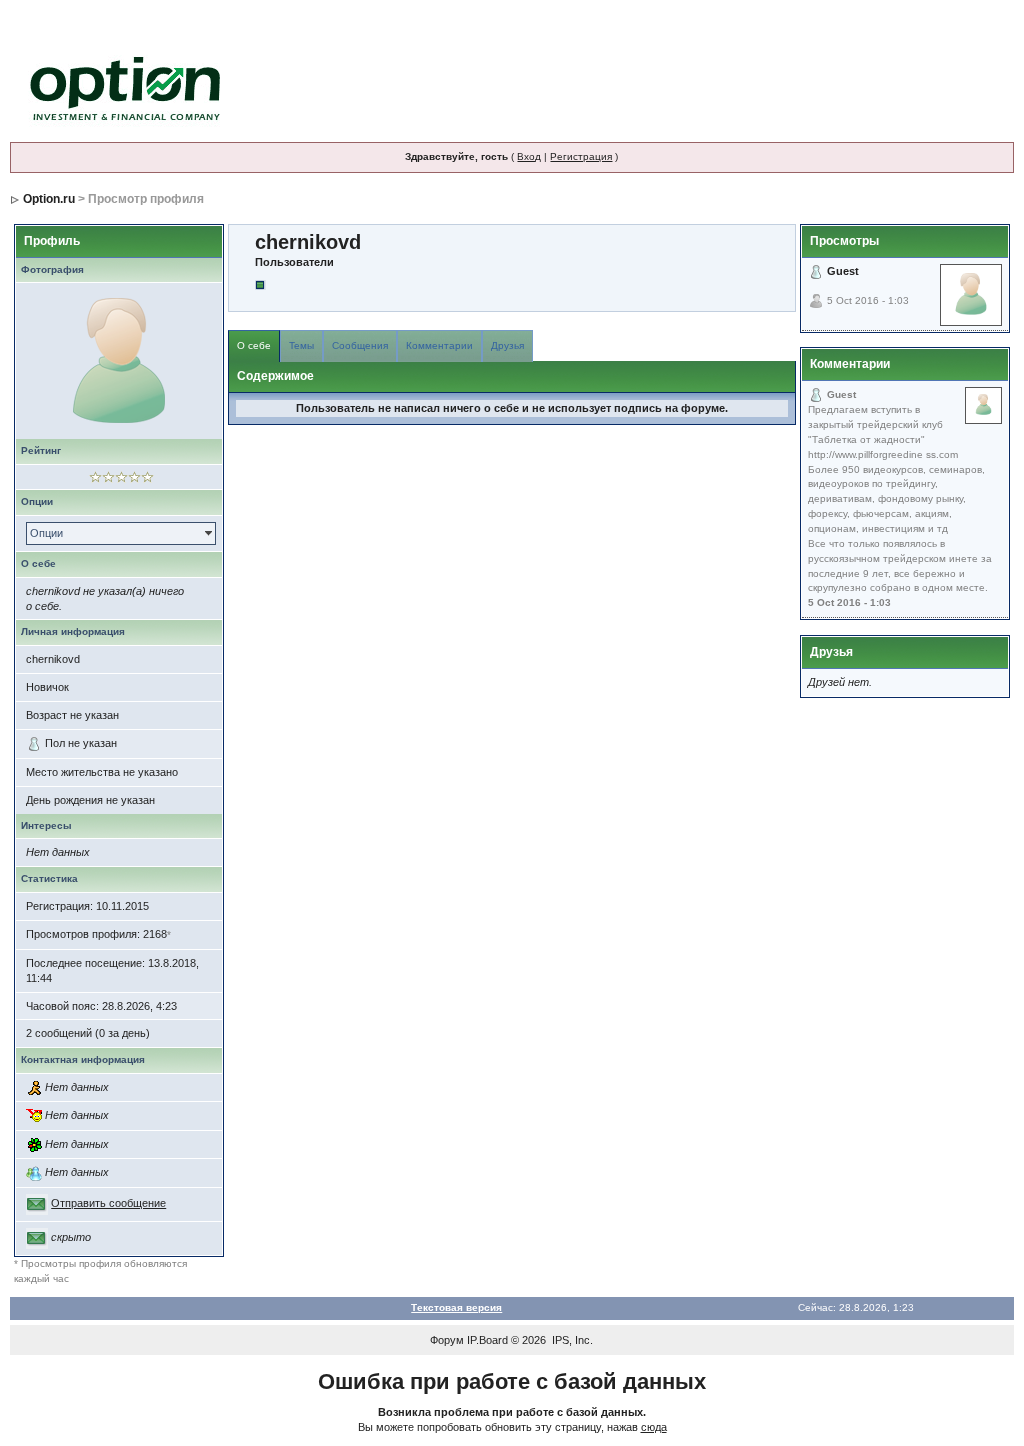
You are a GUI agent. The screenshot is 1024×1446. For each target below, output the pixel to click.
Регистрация (581, 156)
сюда (654, 1427)
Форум (447, 1340)
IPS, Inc (571, 1340)
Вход (529, 156)
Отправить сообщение (108, 1203)
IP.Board (487, 1340)
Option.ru (49, 199)
